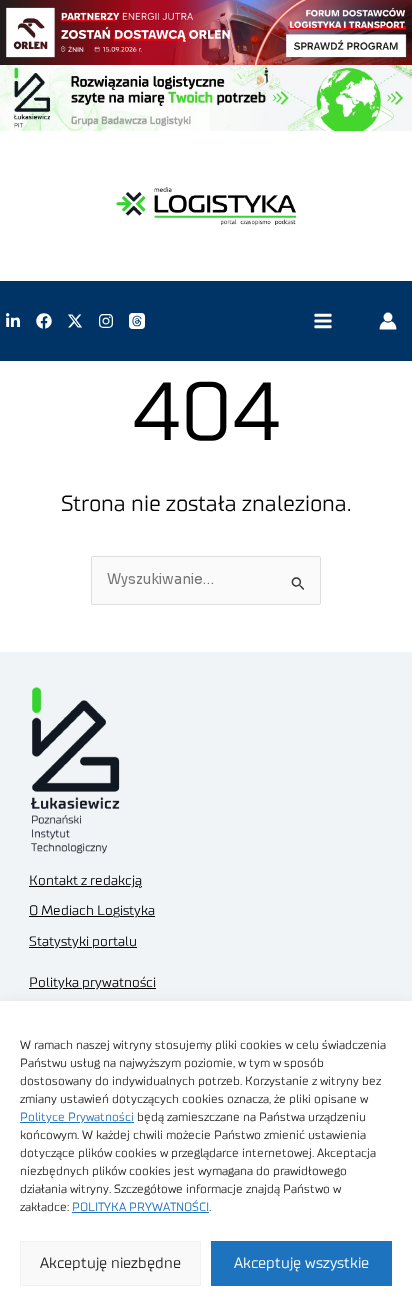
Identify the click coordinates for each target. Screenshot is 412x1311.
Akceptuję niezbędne (110, 1263)
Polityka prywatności (92, 983)
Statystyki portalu (83, 942)
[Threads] (137, 321)
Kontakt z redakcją (85, 881)
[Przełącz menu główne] (322, 321)
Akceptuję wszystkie (301, 1263)
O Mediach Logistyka (92, 911)
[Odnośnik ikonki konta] (388, 321)
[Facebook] (44, 321)
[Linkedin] (13, 321)
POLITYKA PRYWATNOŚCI (140, 1207)
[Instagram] (106, 321)
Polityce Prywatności (77, 1117)
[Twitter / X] (75, 321)
